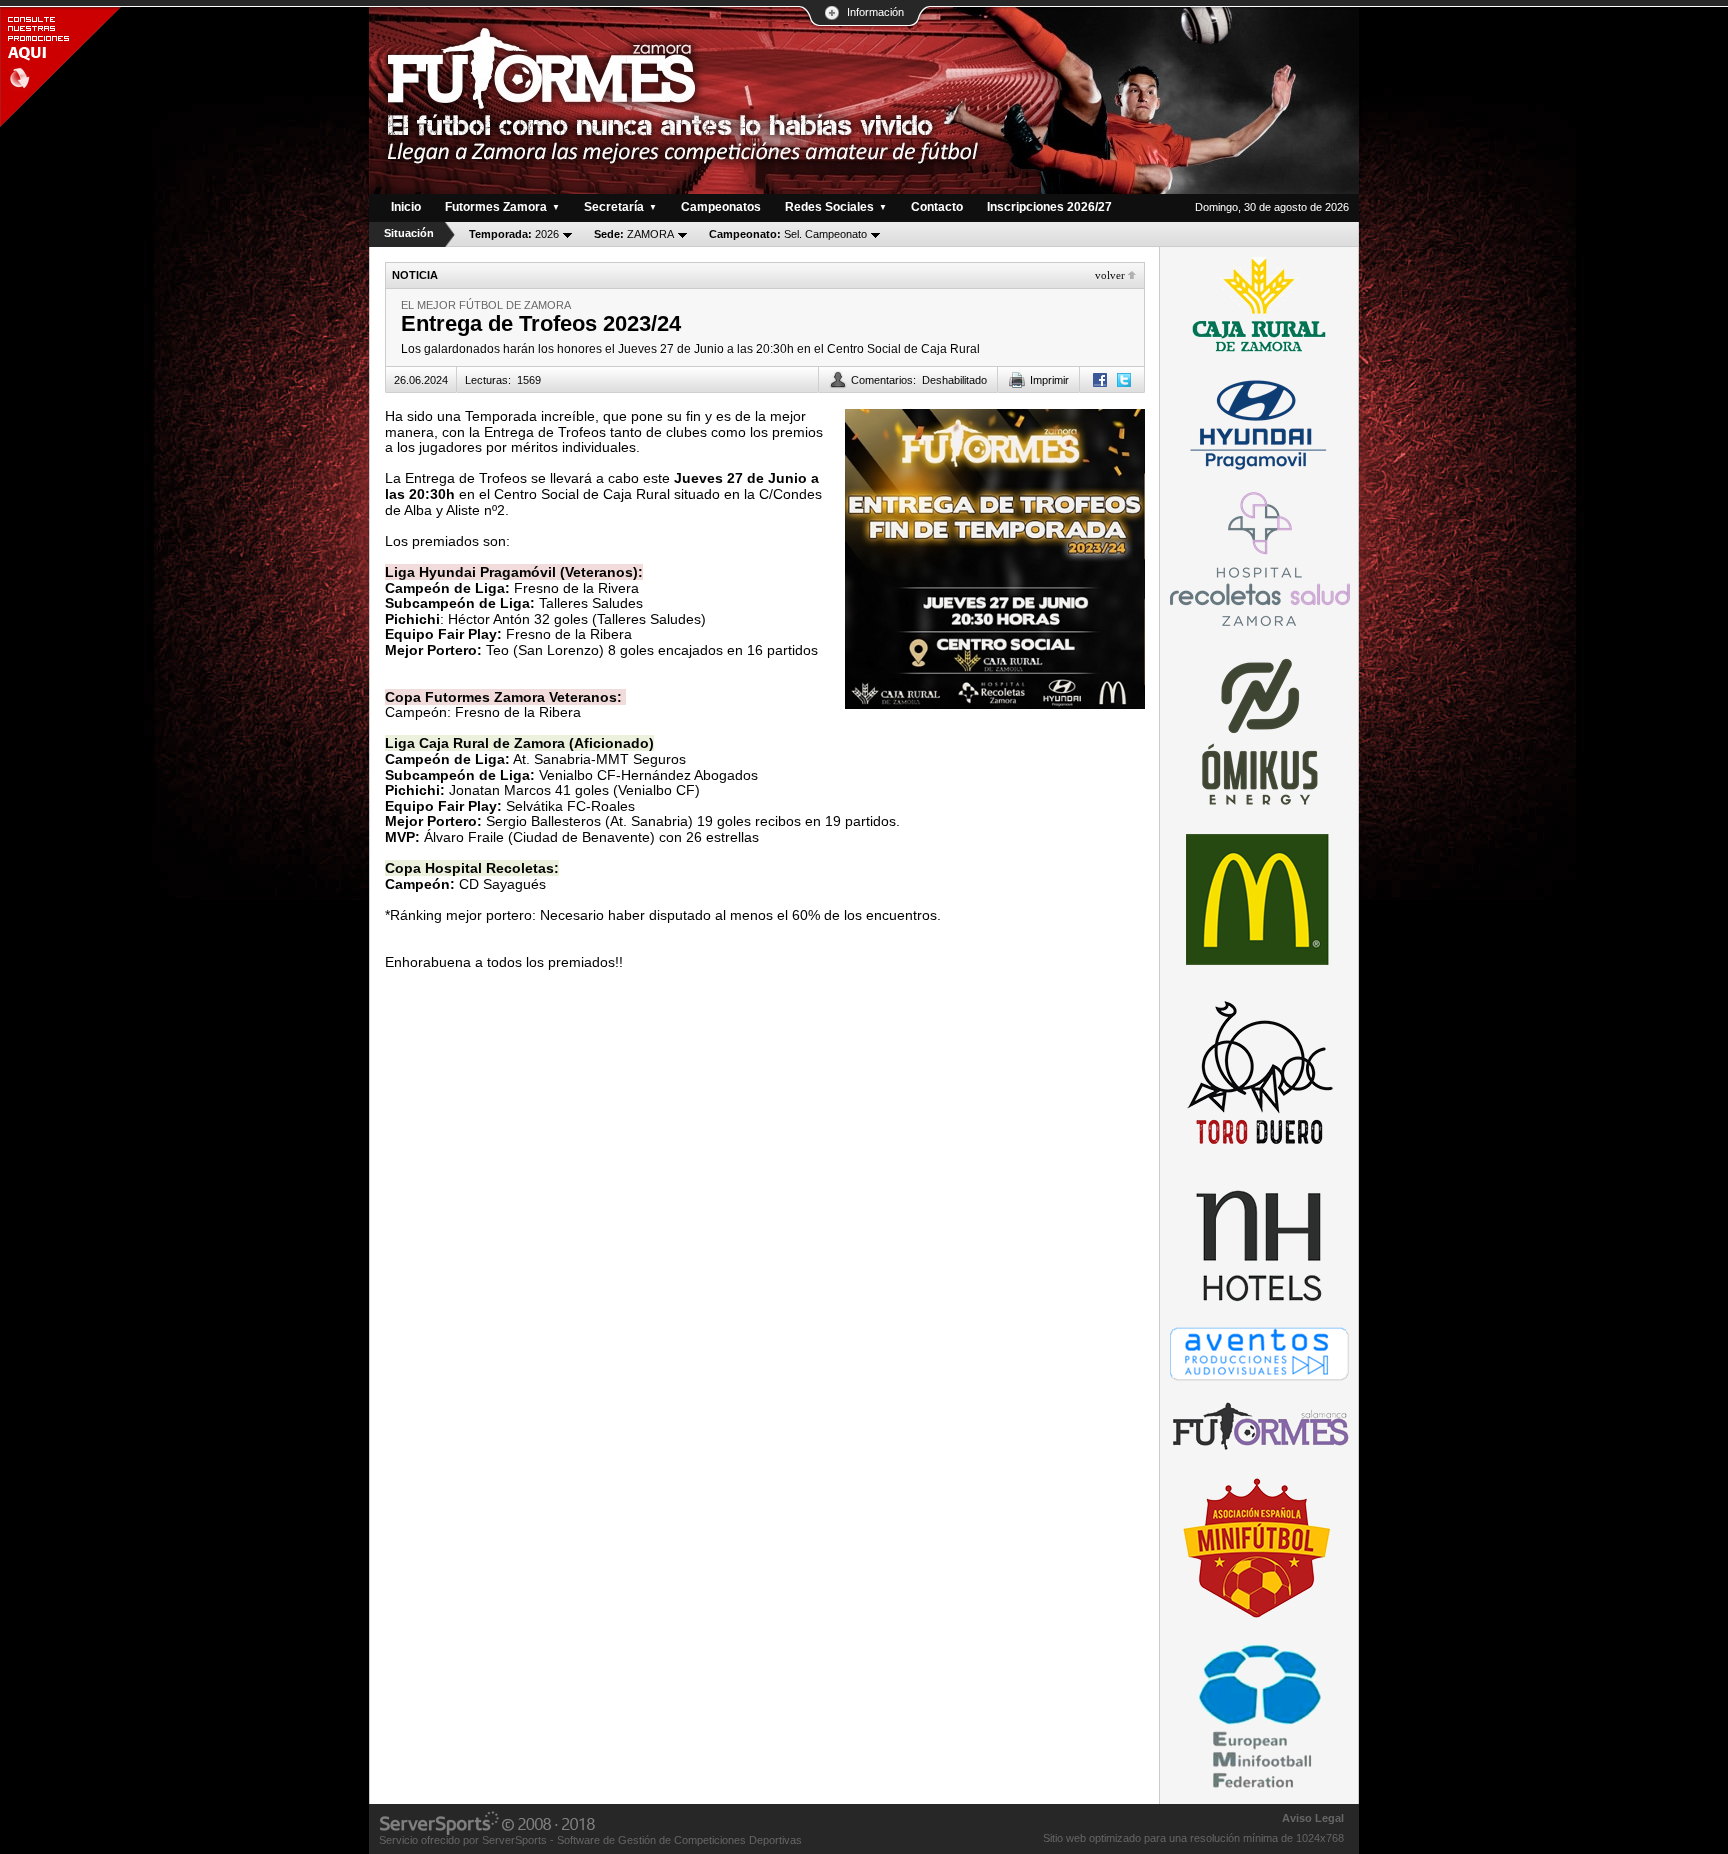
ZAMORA (634, 234)
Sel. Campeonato (788, 234)
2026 (514, 234)
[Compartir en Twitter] (1124, 380)
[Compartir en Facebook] (1100, 380)
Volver (1110, 275)
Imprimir (1049, 380)
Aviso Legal (1313, 1818)
